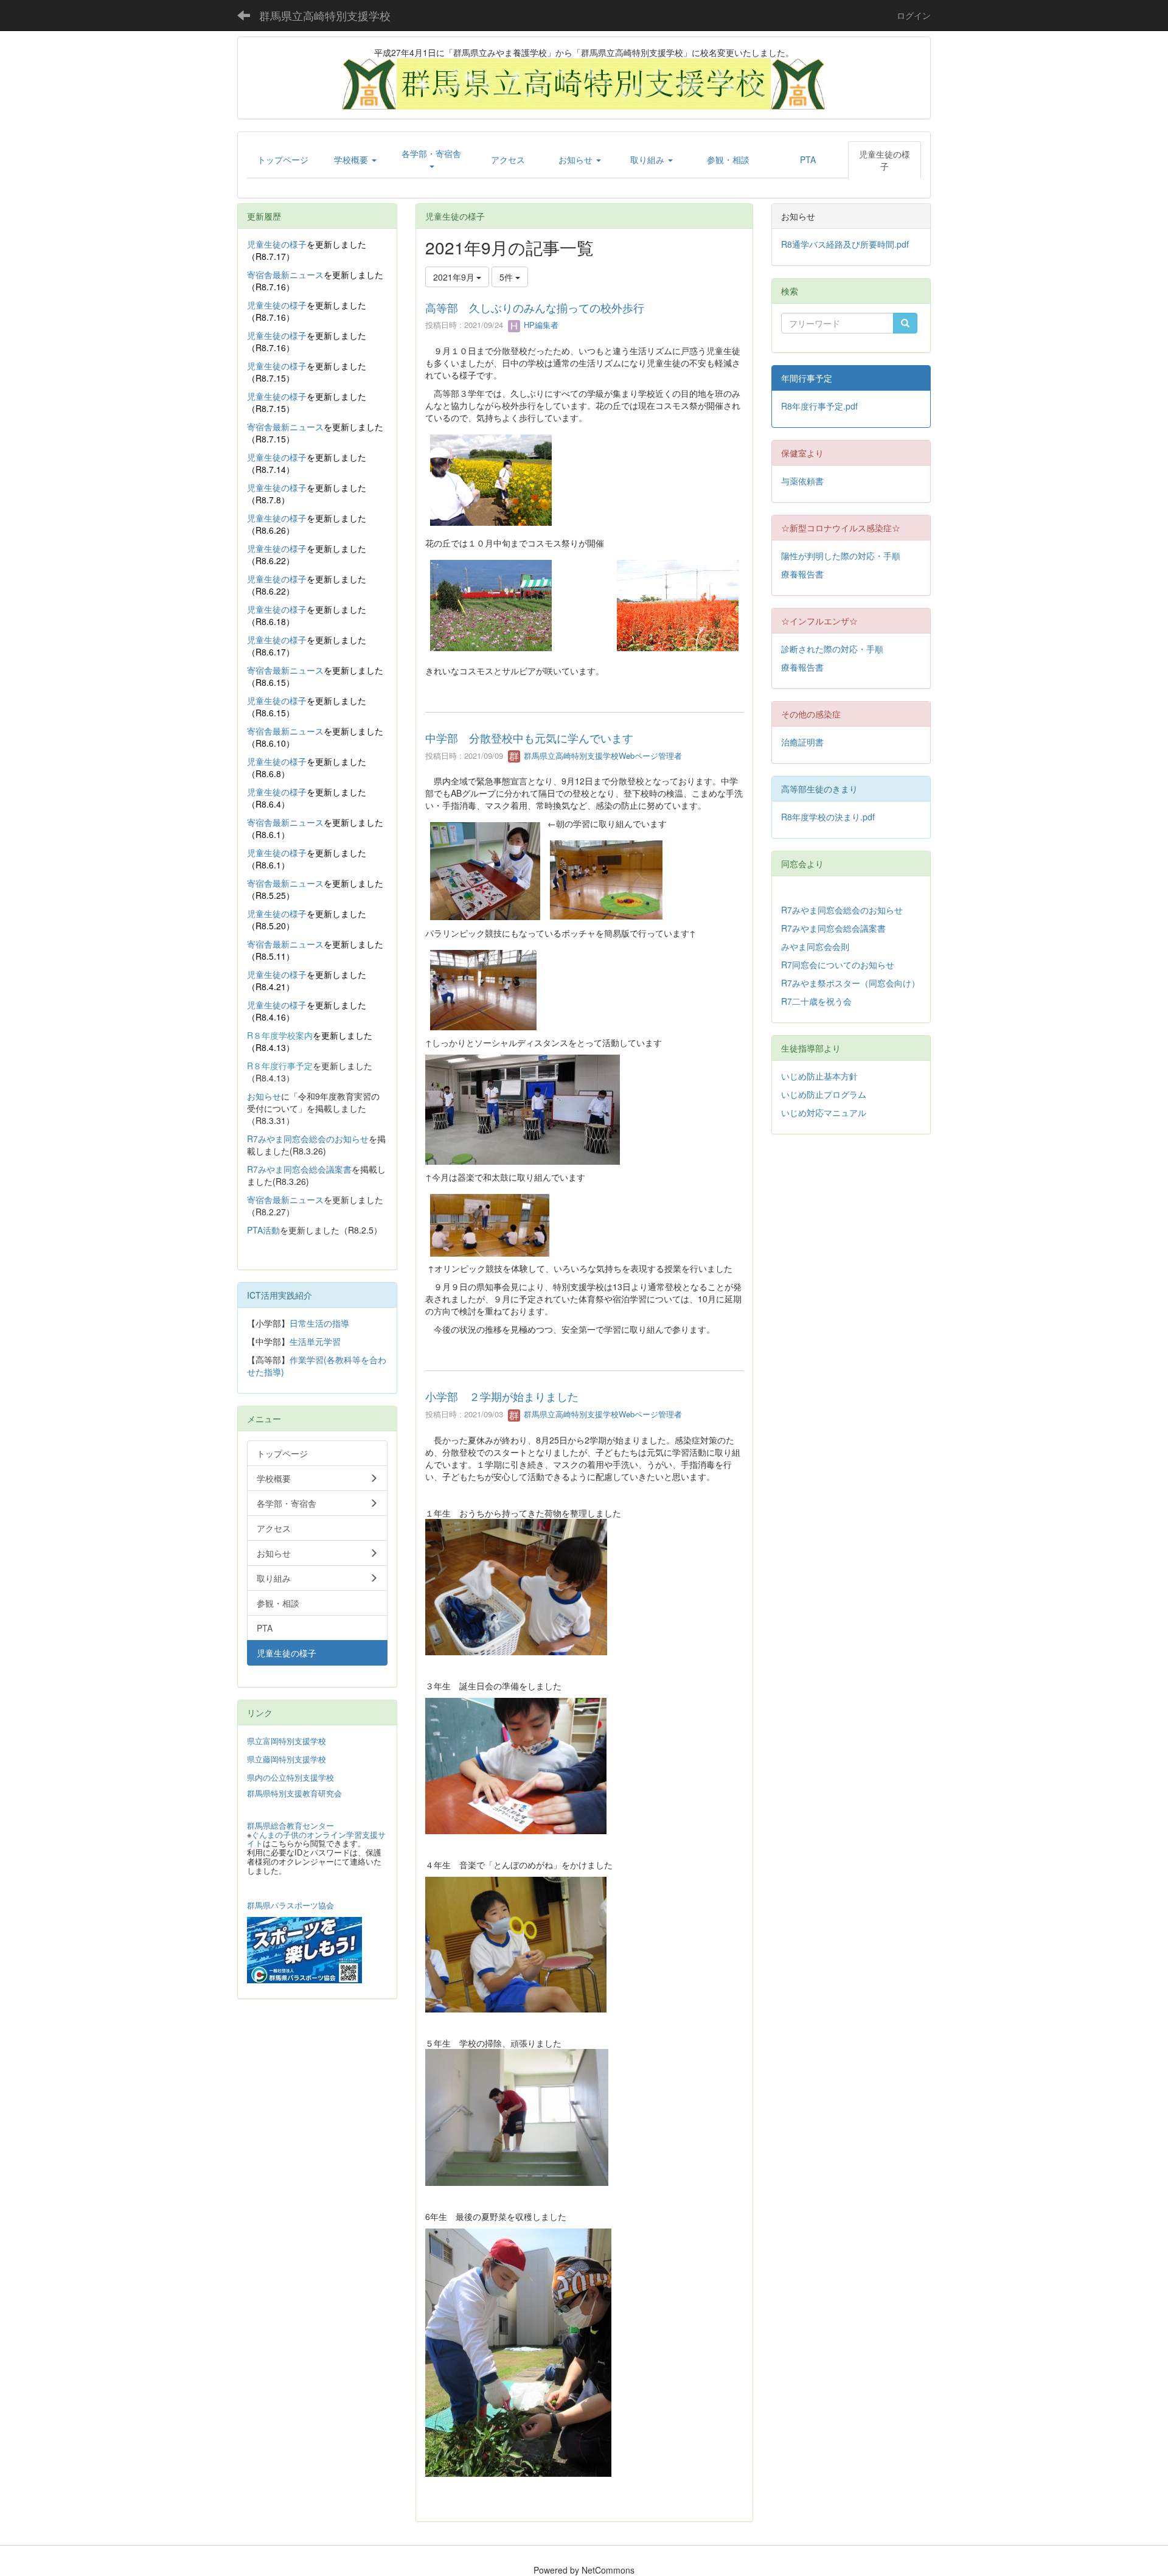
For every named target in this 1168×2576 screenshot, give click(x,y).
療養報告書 (802, 574)
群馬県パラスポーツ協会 (290, 1905)
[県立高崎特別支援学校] (584, 83)
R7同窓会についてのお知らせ (838, 965)
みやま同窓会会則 (815, 946)
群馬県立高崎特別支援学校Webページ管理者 (602, 756)
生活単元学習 (315, 1341)
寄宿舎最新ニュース (285, 274)
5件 (507, 277)
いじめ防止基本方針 (819, 1076)
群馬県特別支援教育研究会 (294, 1793)
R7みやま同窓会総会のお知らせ (308, 1139)
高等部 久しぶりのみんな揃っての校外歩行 (535, 307)
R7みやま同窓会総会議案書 (299, 1169)
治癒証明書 (802, 742)
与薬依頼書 (802, 481)
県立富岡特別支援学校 (287, 1741)
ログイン (914, 15)
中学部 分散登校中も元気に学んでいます (529, 738)
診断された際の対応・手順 (832, 649)
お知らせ (264, 1096)
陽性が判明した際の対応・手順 (841, 556)
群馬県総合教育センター (290, 1825)
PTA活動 (263, 1230)
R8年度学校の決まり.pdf (828, 817)
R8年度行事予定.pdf (819, 406)
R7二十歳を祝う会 (816, 1001)
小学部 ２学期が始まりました (502, 1396)
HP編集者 (540, 325)
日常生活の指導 (319, 1323)
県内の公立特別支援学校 (290, 1777)
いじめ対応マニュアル (824, 1112)
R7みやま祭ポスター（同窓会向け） (850, 983)
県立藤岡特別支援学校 (287, 1759)
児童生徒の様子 (277, 244)
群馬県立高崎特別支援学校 (325, 15)
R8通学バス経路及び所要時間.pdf (845, 244)
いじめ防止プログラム (824, 1094)
